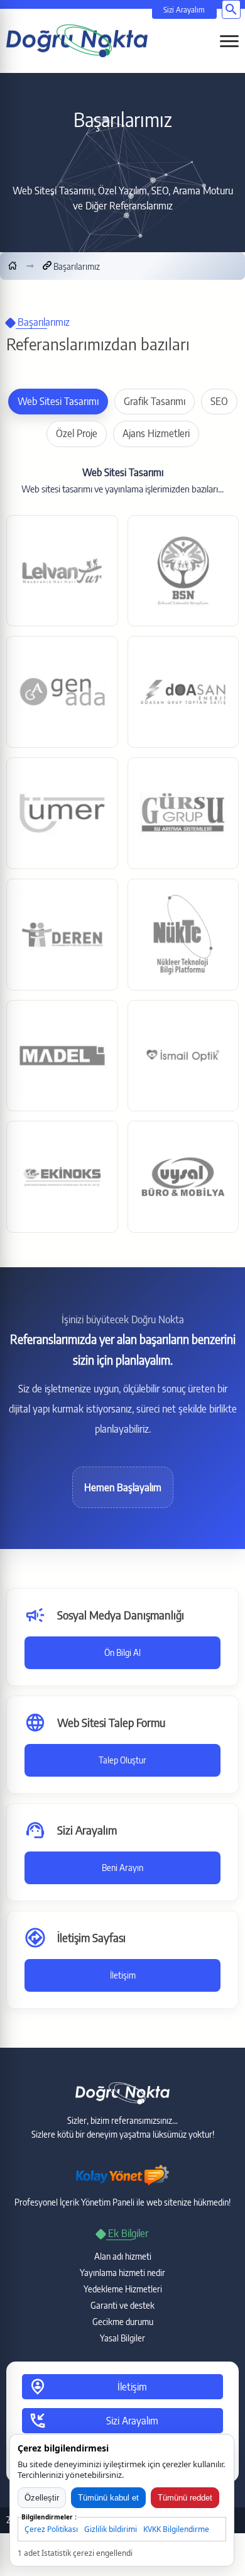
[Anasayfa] (13, 266)
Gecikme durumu (123, 2322)
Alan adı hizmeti (123, 2256)
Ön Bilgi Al (122, 1652)
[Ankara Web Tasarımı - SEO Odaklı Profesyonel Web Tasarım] (77, 40)
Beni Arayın (122, 1868)
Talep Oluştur (122, 1760)
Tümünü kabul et (108, 2498)
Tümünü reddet (185, 2498)
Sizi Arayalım (184, 10)
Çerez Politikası (51, 2529)
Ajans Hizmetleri (156, 433)
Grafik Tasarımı (155, 401)
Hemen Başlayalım (123, 1487)
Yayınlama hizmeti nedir (122, 2273)
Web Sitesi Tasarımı (58, 401)
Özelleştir (42, 2498)
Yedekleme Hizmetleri (123, 2289)
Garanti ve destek (122, 2305)
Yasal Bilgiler (122, 2338)
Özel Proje (77, 433)
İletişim (123, 1975)
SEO (219, 401)
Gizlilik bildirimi (111, 2529)
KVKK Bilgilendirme (176, 2529)
